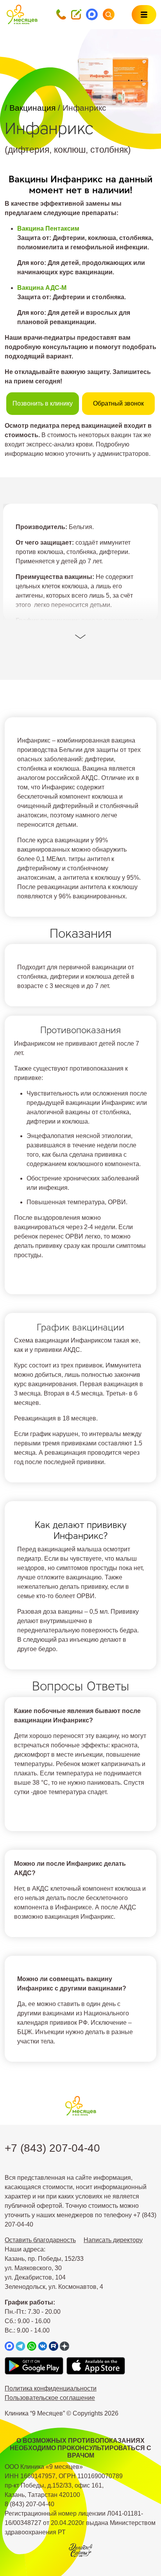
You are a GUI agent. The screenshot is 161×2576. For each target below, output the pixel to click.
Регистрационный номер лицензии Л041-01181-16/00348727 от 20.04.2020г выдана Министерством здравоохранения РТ (80, 2523)
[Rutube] (54, 2346)
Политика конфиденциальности (51, 2388)
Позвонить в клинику (43, 403)
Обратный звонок (118, 403)
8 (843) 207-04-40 (30, 2504)
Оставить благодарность (40, 2240)
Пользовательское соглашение (50, 2398)
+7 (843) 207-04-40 (52, 2148)
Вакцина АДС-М (42, 288)
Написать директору (113, 2240)
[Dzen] (64, 2346)
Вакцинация (34, 108)
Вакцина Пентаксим (48, 228)
